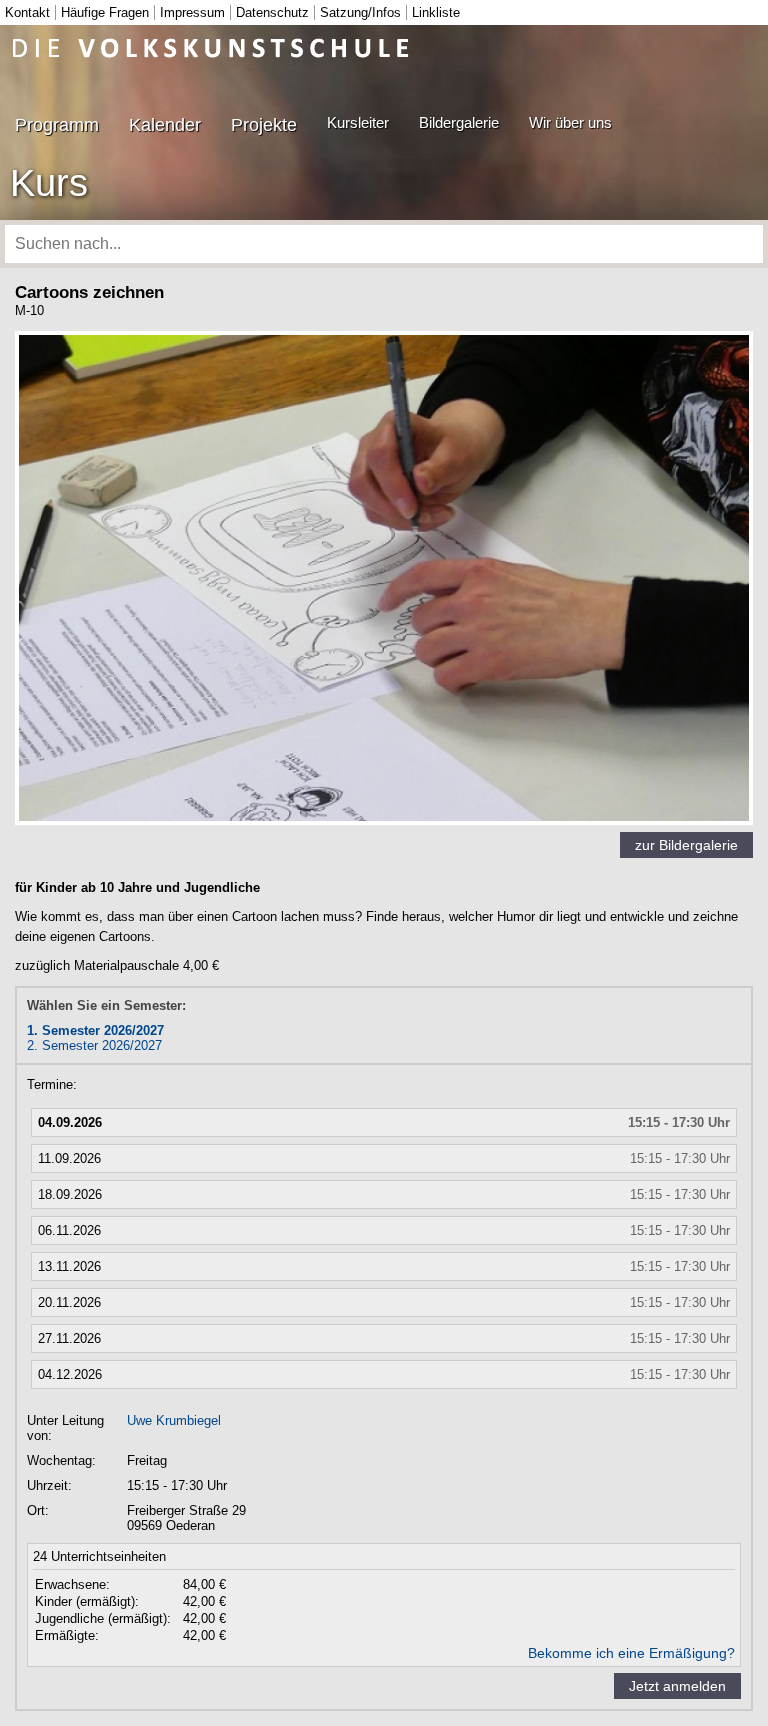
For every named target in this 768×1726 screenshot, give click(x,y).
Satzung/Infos (360, 12)
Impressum (192, 12)
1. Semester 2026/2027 (95, 1030)
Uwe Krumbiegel (174, 1420)
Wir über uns (570, 123)
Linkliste (436, 12)
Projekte (264, 125)
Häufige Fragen (105, 12)
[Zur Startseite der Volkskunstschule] (210, 47)
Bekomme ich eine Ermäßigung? (631, 1653)
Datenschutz (272, 12)
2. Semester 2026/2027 (94, 1045)
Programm (57, 125)
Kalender (165, 125)
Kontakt (27, 12)
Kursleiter (358, 123)
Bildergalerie (459, 123)
